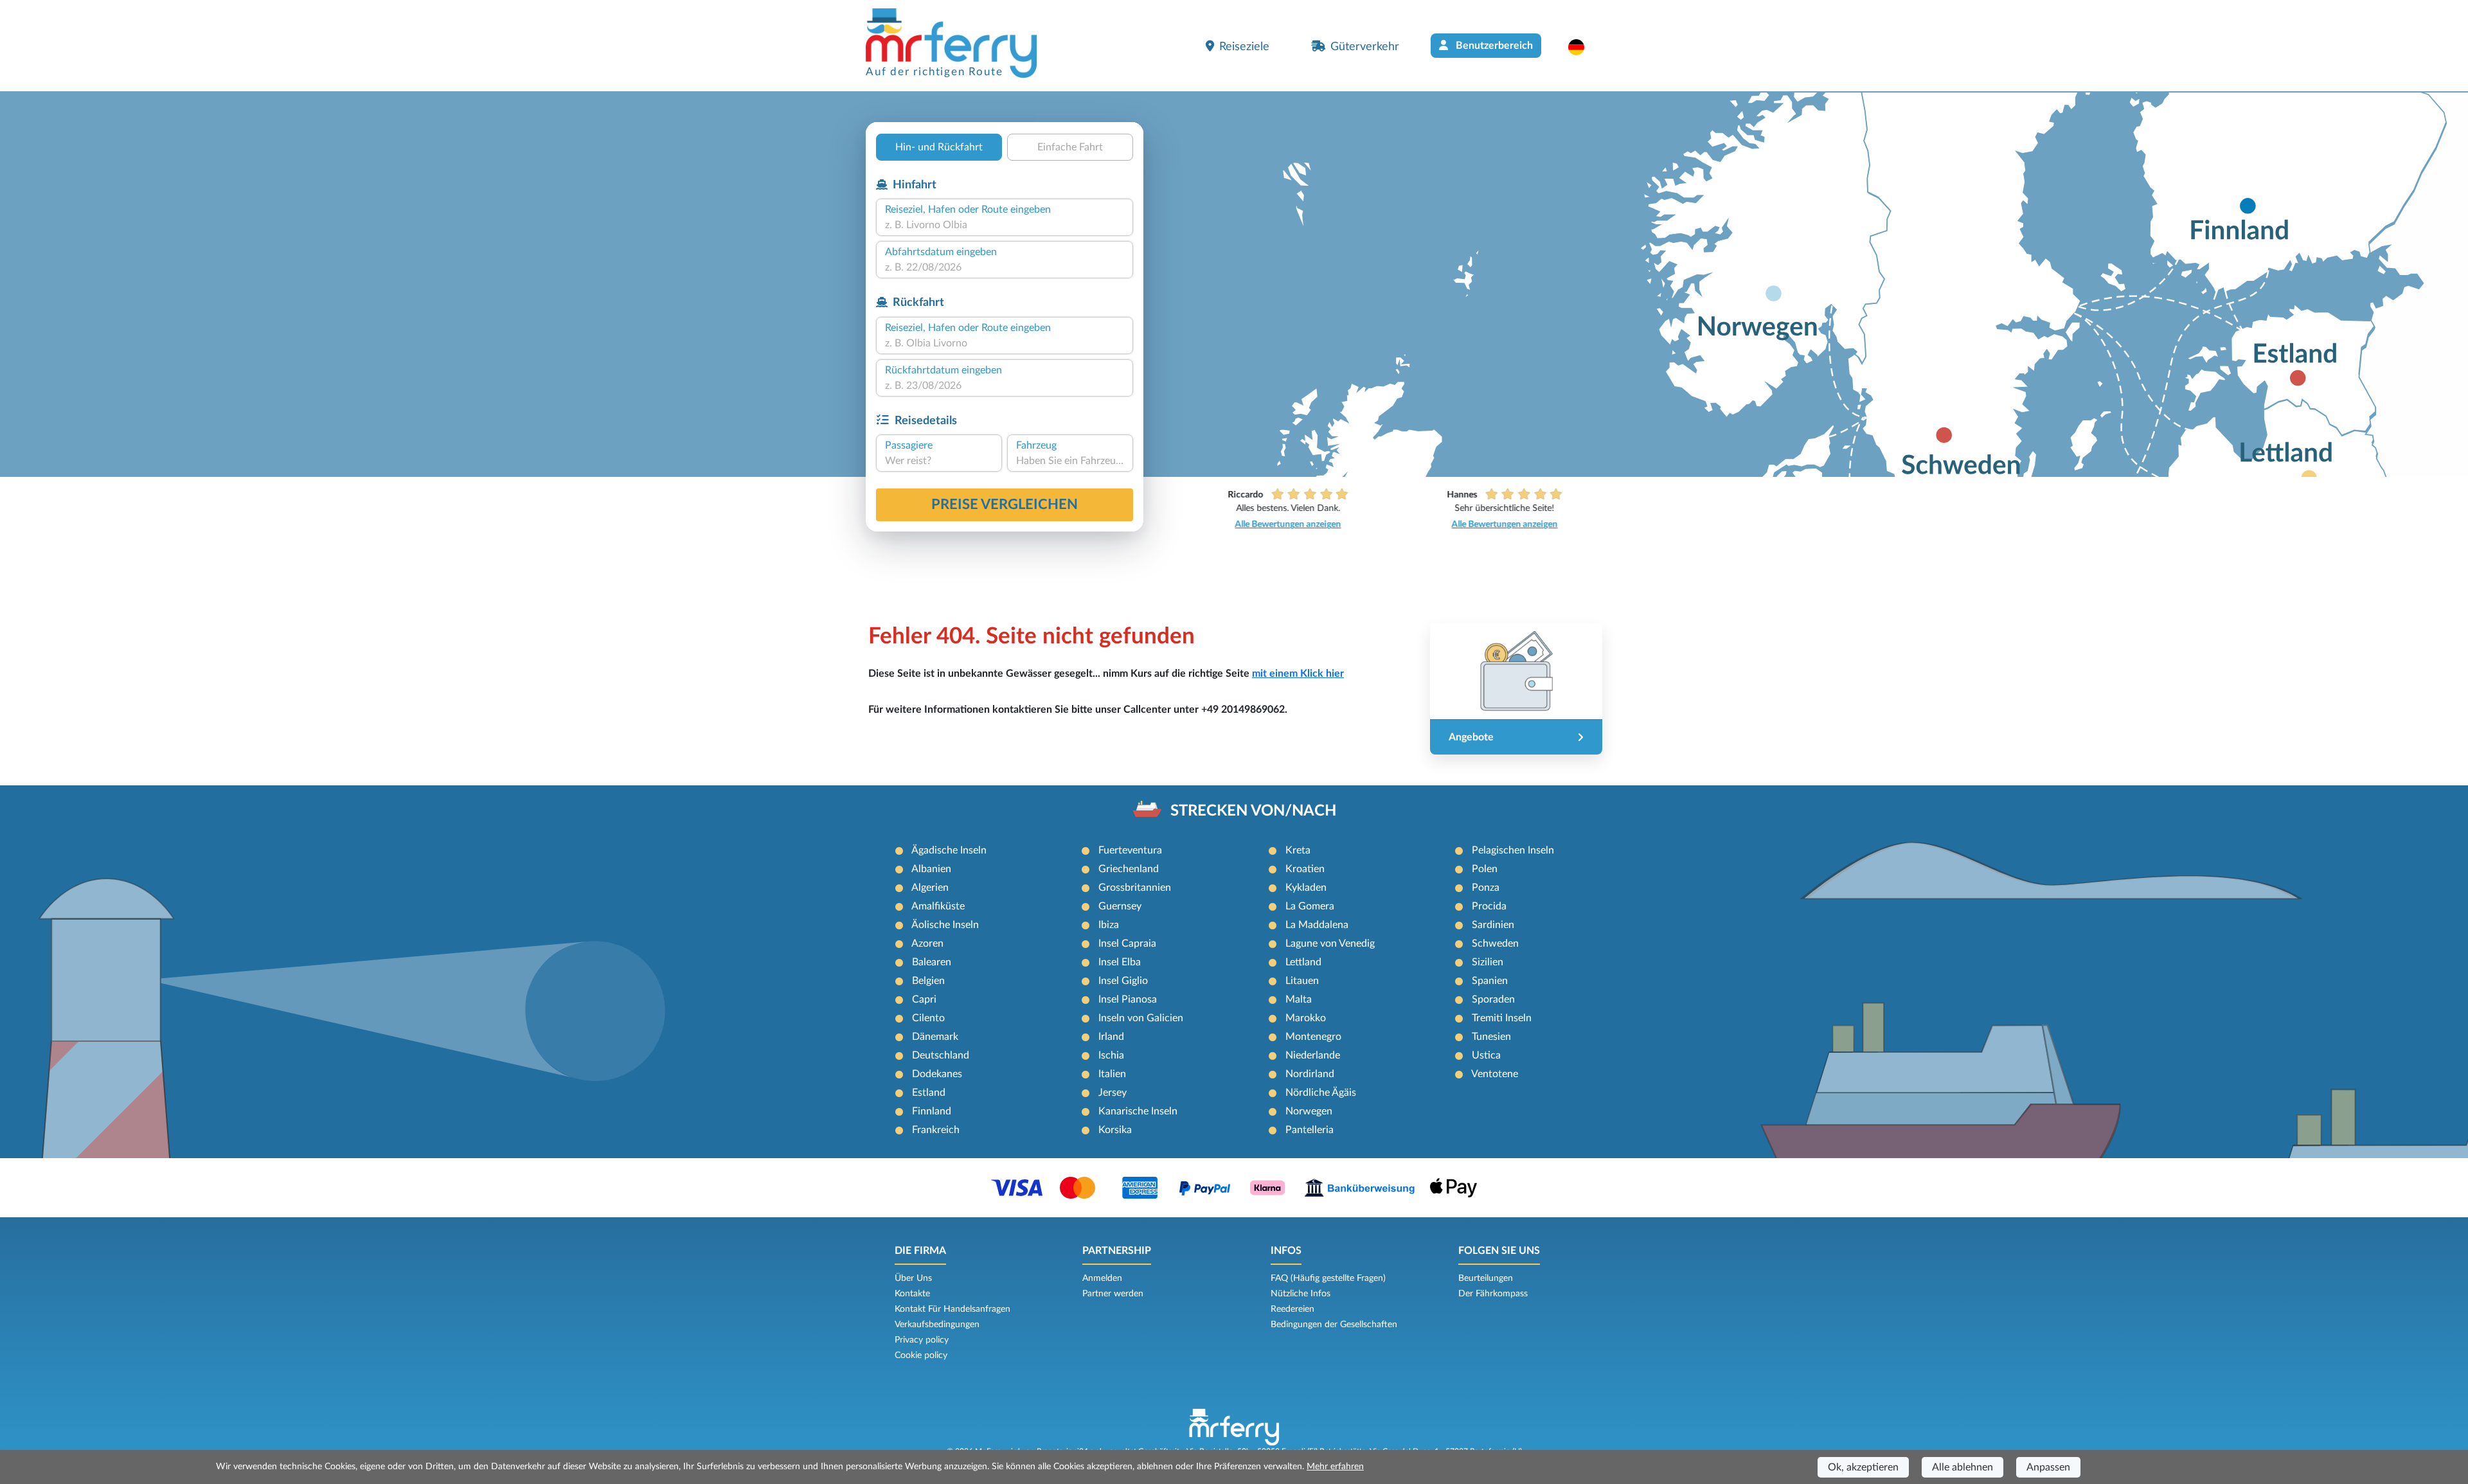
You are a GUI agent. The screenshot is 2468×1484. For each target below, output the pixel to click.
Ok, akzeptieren (1863, 1467)
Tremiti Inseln (1502, 1018)
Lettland (1303, 962)
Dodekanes (937, 1074)
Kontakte (912, 1294)
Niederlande (1313, 1055)
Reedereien (1292, 1309)
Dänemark (935, 1037)
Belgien (928, 981)
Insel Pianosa (1128, 999)
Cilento (928, 1018)
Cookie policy (921, 1355)
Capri (924, 999)
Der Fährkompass (1493, 1294)
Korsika (1115, 1130)
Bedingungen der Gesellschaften (1334, 1325)
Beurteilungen (1486, 1278)
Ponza (1486, 888)
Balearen (932, 962)
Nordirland (1310, 1074)
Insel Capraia (1127, 943)
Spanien (1490, 981)
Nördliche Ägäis (1321, 1093)
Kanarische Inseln (1138, 1111)
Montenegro (1313, 1037)
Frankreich (936, 1130)
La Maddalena (1317, 925)
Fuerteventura (1130, 850)
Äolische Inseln (945, 925)
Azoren (927, 943)
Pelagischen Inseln (1513, 850)
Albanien (931, 869)
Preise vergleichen (1005, 505)
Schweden (1495, 943)
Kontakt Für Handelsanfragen (952, 1309)
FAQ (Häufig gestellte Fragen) (1328, 1278)
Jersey (1113, 1093)
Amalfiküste (938, 906)
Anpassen (2048, 1467)
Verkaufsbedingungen (937, 1325)
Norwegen (1309, 1111)
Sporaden (1493, 999)
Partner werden (1113, 1294)
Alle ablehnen (1963, 1467)
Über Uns (913, 1278)
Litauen (1302, 981)
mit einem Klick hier (1298, 674)
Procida (1489, 906)
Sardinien (1493, 925)
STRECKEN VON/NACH (1253, 811)
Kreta (1298, 850)
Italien (1112, 1074)
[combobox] (1005, 225)
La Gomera (1310, 906)
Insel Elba (1120, 962)
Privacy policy (922, 1340)
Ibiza (1109, 925)
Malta (1299, 999)
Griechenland (1129, 869)
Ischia (1111, 1055)
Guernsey (1120, 906)
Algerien (930, 888)
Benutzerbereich (1493, 46)
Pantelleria (1310, 1130)
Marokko (1306, 1018)
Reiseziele (1244, 47)
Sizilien (1488, 962)
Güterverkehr (1365, 47)
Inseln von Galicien (1141, 1018)
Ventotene (1495, 1074)
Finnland (932, 1111)
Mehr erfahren (1335, 1467)
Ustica (1486, 1055)
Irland (1111, 1037)
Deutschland (941, 1055)
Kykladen (1306, 888)
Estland (929, 1093)
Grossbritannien (1135, 888)
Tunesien (1491, 1037)
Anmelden (1102, 1278)
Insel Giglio (1123, 981)
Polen (1485, 869)
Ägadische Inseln (949, 850)
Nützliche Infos (1301, 1294)
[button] (1583, 47)
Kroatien (1305, 869)
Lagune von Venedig (1330, 943)
